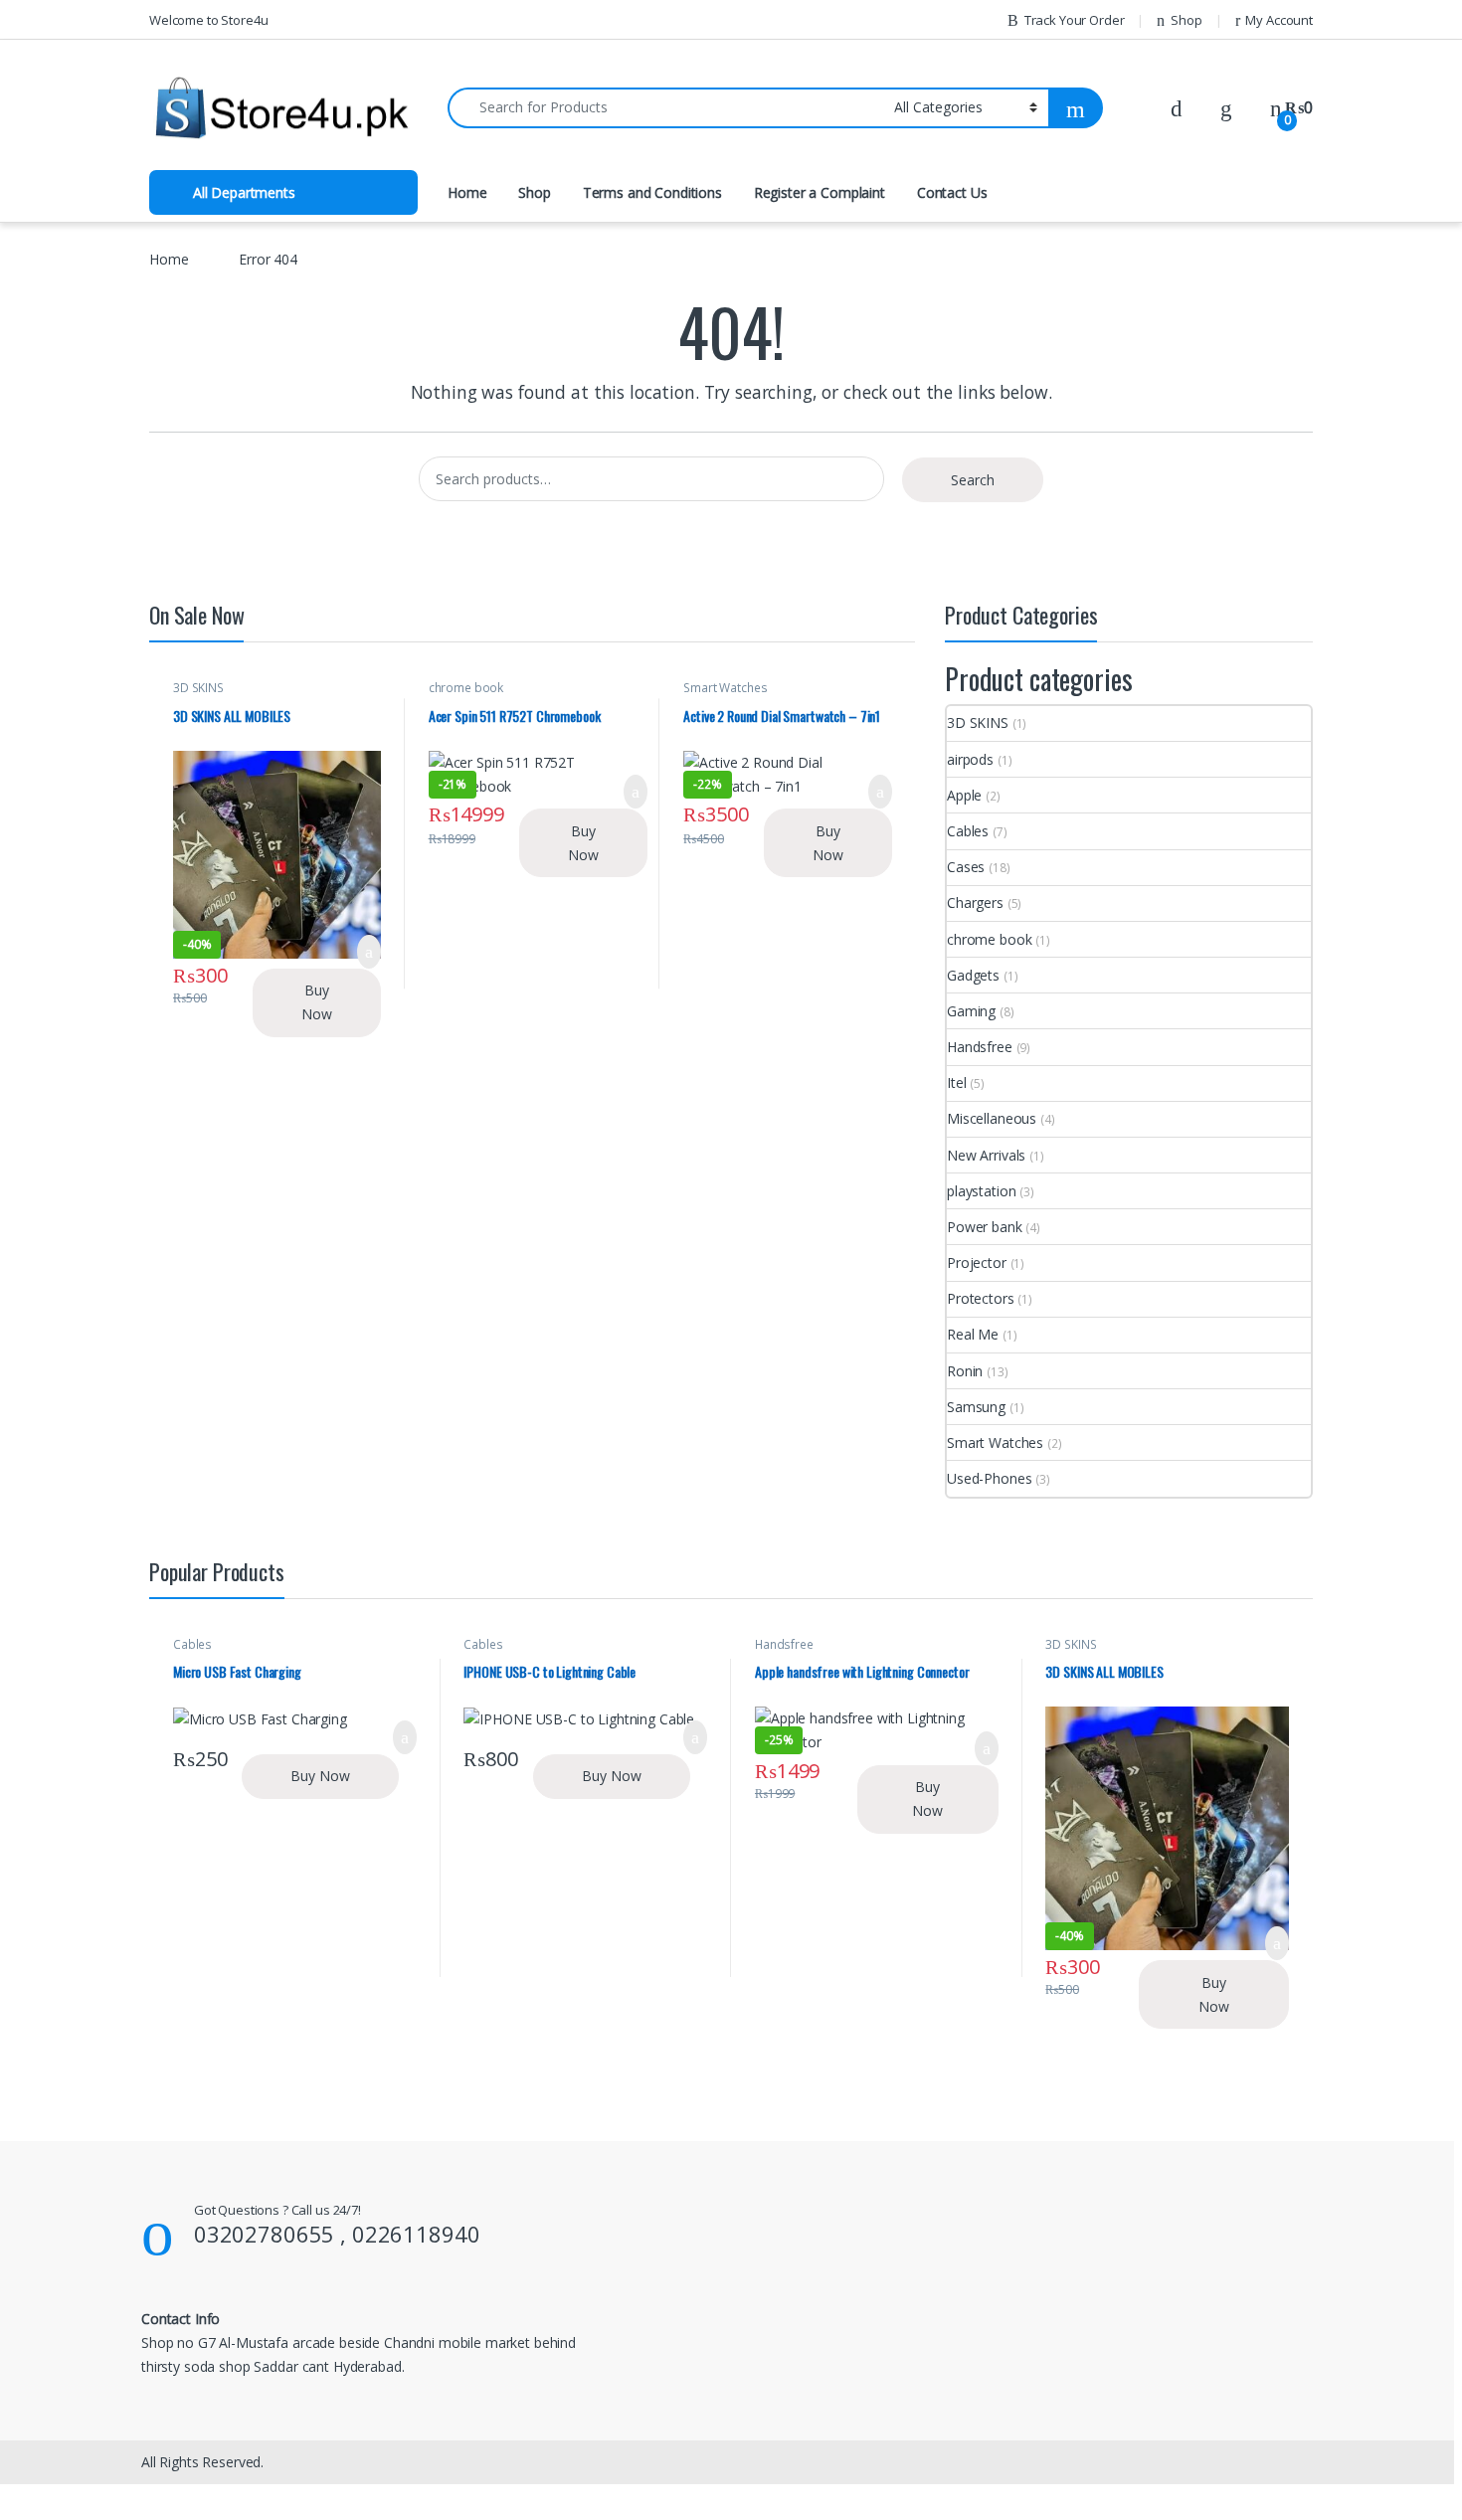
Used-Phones (989, 1478)
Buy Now (317, 1002)
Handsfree (980, 1047)
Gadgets (973, 975)
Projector (977, 1262)
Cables (968, 831)
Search (973, 480)
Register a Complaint (820, 192)
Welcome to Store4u (208, 20)
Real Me (973, 1334)
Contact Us (952, 192)
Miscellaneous (992, 1118)
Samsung (976, 1407)
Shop (1186, 20)
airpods (970, 759)
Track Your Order (1075, 20)
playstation (981, 1191)
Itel (956, 1082)
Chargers (975, 902)
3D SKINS (198, 688)
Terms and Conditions (652, 192)
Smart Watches (725, 688)
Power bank (985, 1227)
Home (467, 192)
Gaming (971, 1011)
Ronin (965, 1371)
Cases (966, 867)
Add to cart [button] (368, 952)
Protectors (981, 1298)
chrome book (466, 688)
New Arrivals (986, 1155)
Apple (964, 795)
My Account (1279, 20)
